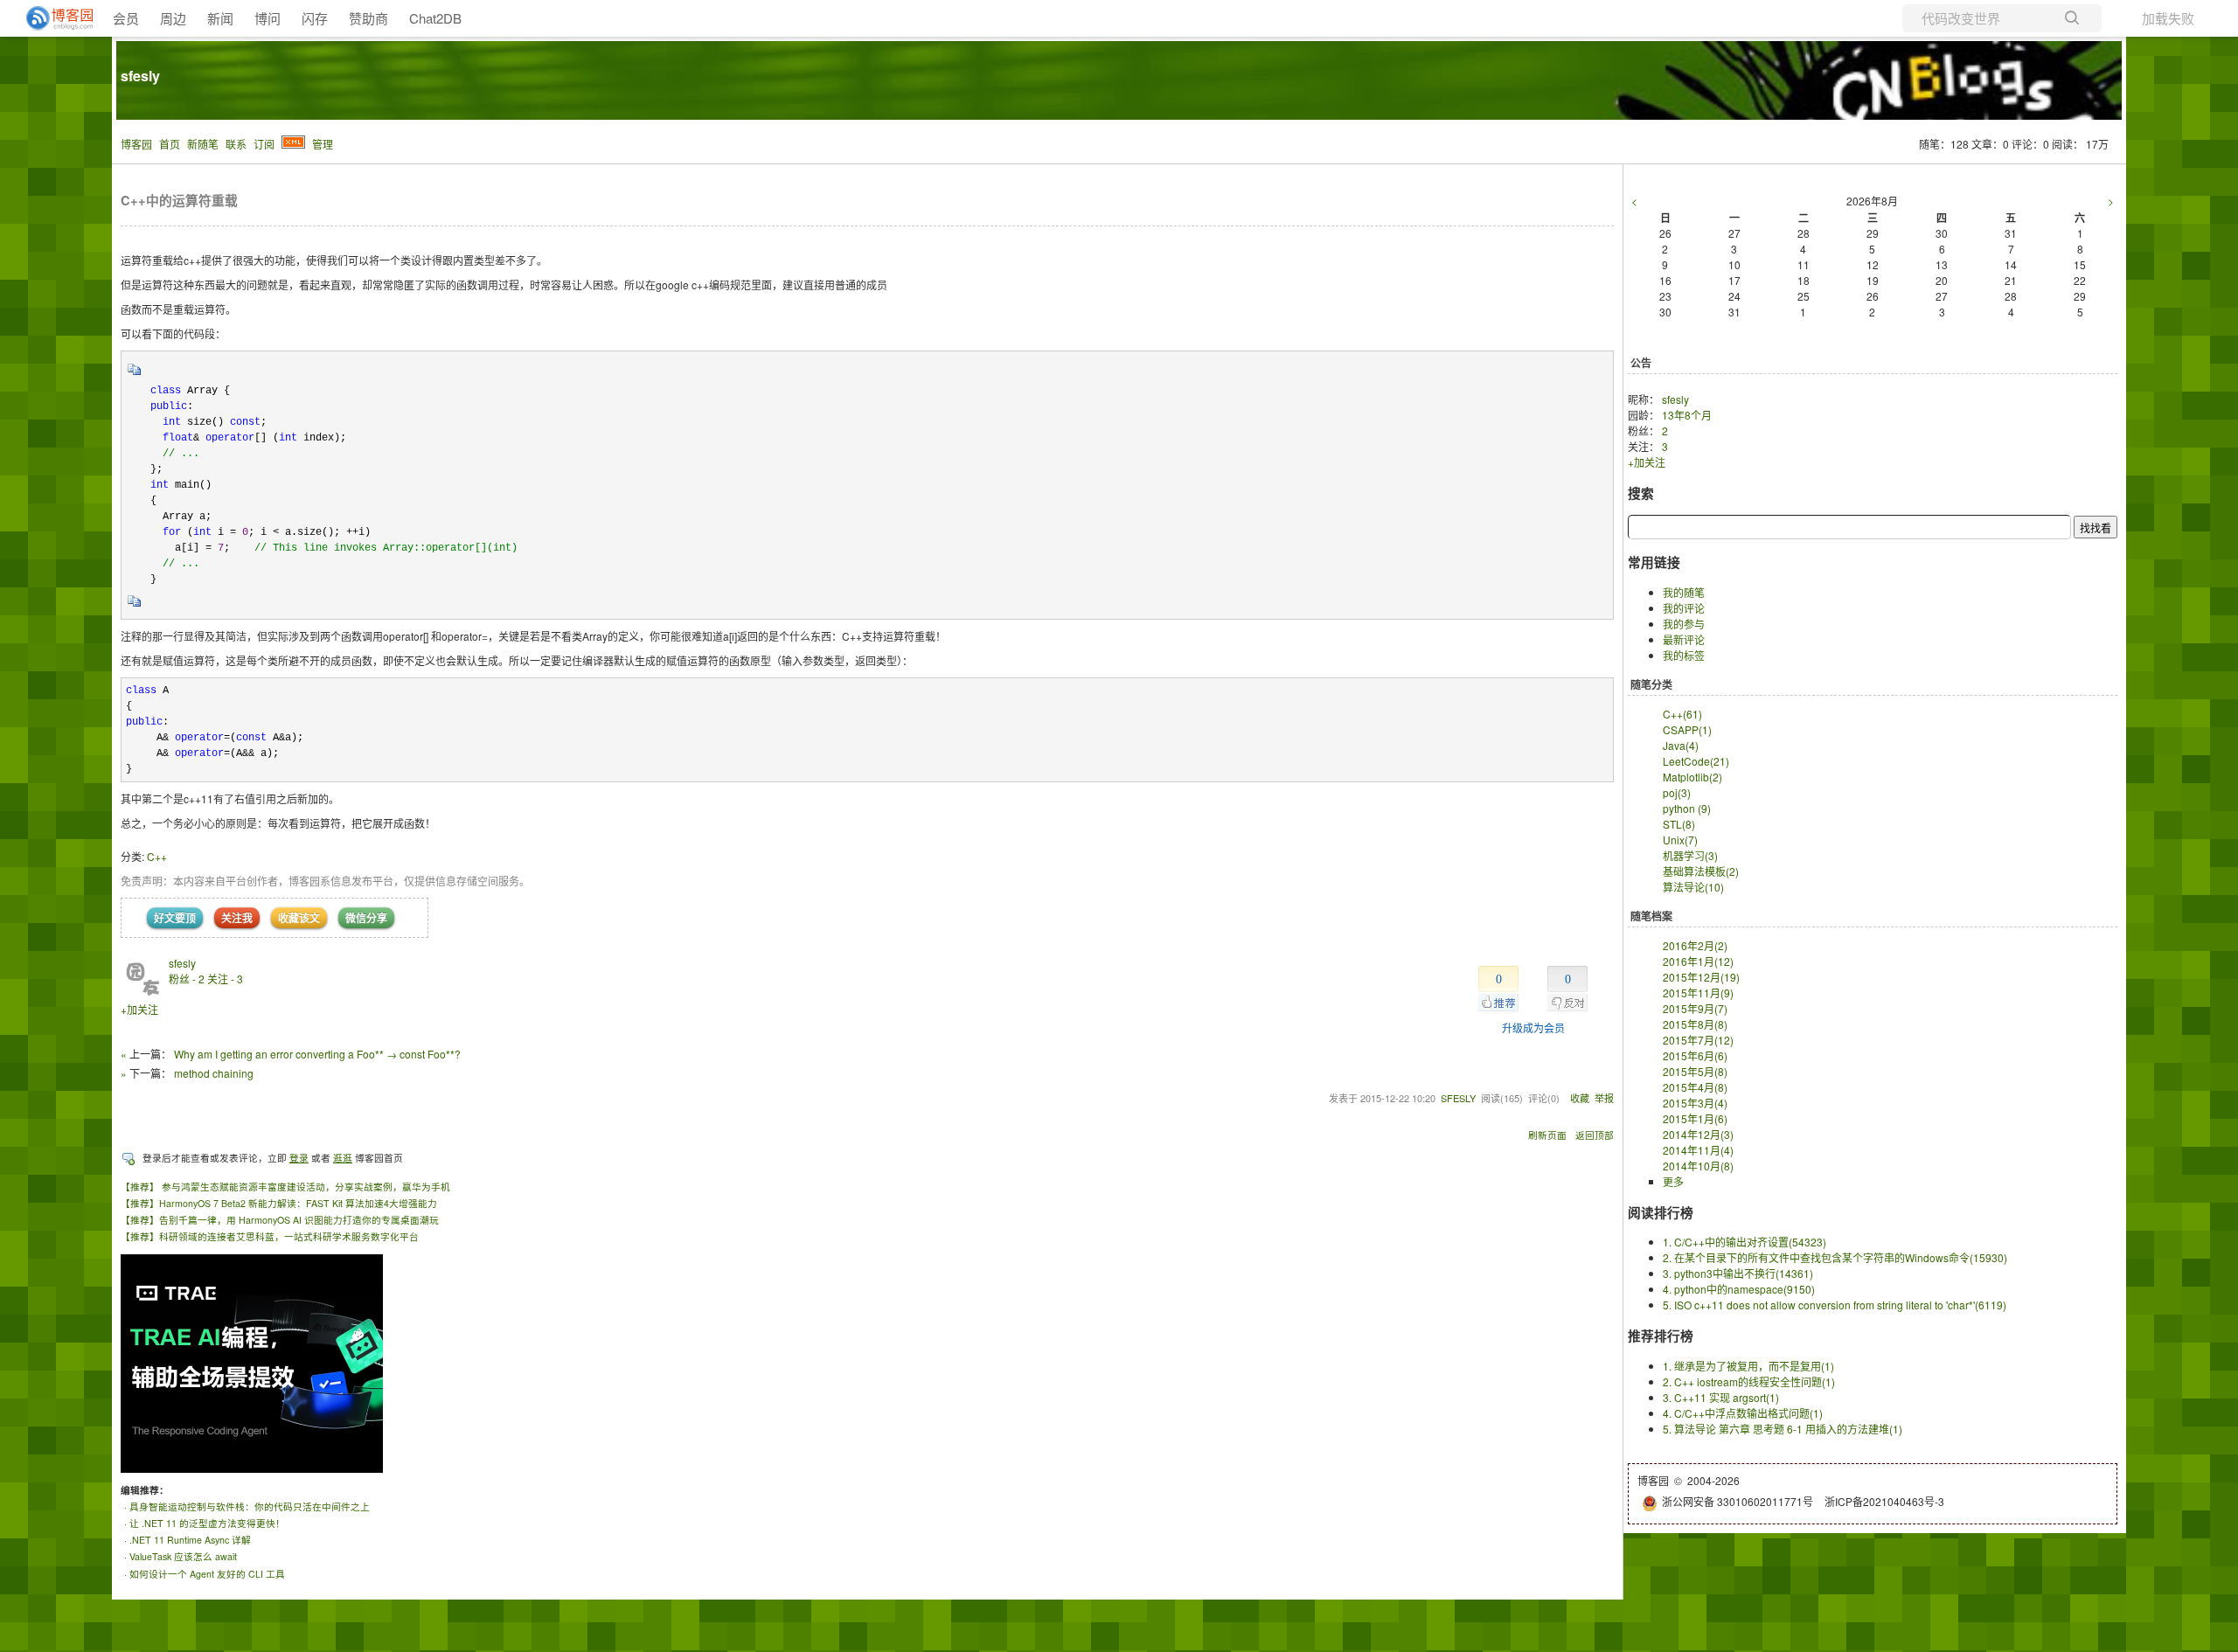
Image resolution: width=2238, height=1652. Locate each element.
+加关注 (139, 1009)
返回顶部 (1595, 1135)
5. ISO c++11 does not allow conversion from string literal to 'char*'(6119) (1835, 1305)
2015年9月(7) (1695, 1008)
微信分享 (366, 918)
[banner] (52, 18)
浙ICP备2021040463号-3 (1884, 1501)
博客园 (136, 144)
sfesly (140, 76)
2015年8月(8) (1695, 1024)
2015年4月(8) (1695, 1087)
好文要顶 (175, 918)
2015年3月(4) (1695, 1103)
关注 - (225, 979)
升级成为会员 (1533, 1027)
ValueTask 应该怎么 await (183, 1556)
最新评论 (1684, 639)
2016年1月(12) (1698, 961)
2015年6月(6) (1695, 1055)
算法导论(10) (1693, 887)
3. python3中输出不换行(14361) (1738, 1273)
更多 (1673, 1181)
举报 (1604, 1098)
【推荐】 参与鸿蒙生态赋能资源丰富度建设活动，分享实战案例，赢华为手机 (285, 1187)
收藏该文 (299, 918)
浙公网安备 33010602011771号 (1738, 1501)
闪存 (315, 18)
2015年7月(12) (1698, 1040)
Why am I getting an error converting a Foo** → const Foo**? (317, 1054)
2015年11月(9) (1698, 993)
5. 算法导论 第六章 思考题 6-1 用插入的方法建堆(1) (1783, 1429)
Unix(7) (1680, 840)
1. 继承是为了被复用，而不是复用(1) (1748, 1366)
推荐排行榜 (1661, 1336)
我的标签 (1684, 655)
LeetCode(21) (1696, 761)
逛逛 (343, 1158)
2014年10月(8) (1698, 1166)
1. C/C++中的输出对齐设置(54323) (1745, 1242)
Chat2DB (435, 18)
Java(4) (1681, 745)
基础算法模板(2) (1701, 871)
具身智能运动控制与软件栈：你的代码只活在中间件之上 (250, 1506)
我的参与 (1684, 624)
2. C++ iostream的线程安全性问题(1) (1749, 1381)
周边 (173, 18)
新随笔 (203, 144)
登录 (299, 1158)
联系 (236, 144)
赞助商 (368, 18)
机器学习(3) (1690, 855)
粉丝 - (187, 979)
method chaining (214, 1073)
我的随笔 (1684, 592)
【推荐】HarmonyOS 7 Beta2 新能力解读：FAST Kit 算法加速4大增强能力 (279, 1203)
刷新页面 (1547, 1135)
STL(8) (1679, 824)
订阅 (264, 144)
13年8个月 (1687, 415)
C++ (157, 856)
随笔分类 (1651, 684)
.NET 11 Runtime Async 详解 (190, 1540)
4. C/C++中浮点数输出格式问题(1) (1743, 1413)
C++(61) (1682, 714)
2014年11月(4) (1698, 1150)
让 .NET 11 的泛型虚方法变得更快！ (207, 1523)
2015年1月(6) (1695, 1118)
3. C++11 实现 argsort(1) (1721, 1397)
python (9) (1687, 808)
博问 (268, 18)
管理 (323, 144)
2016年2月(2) (1695, 945)
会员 (126, 18)
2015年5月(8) (1695, 1071)
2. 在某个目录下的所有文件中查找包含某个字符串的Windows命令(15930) (1835, 1257)
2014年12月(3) (1698, 1134)
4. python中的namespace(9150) (1739, 1289)
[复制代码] (135, 375)
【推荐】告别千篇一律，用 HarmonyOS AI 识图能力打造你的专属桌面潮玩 (280, 1220)
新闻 (220, 18)
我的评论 (1684, 608)
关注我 (237, 918)
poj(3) (1677, 792)
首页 (170, 144)
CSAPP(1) (1687, 729)
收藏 (1580, 1098)
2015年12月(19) (1701, 977)
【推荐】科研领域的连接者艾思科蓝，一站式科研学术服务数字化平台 (270, 1236)
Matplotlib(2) (1692, 777)
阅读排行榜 (1661, 1212)
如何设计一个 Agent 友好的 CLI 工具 (207, 1574)
